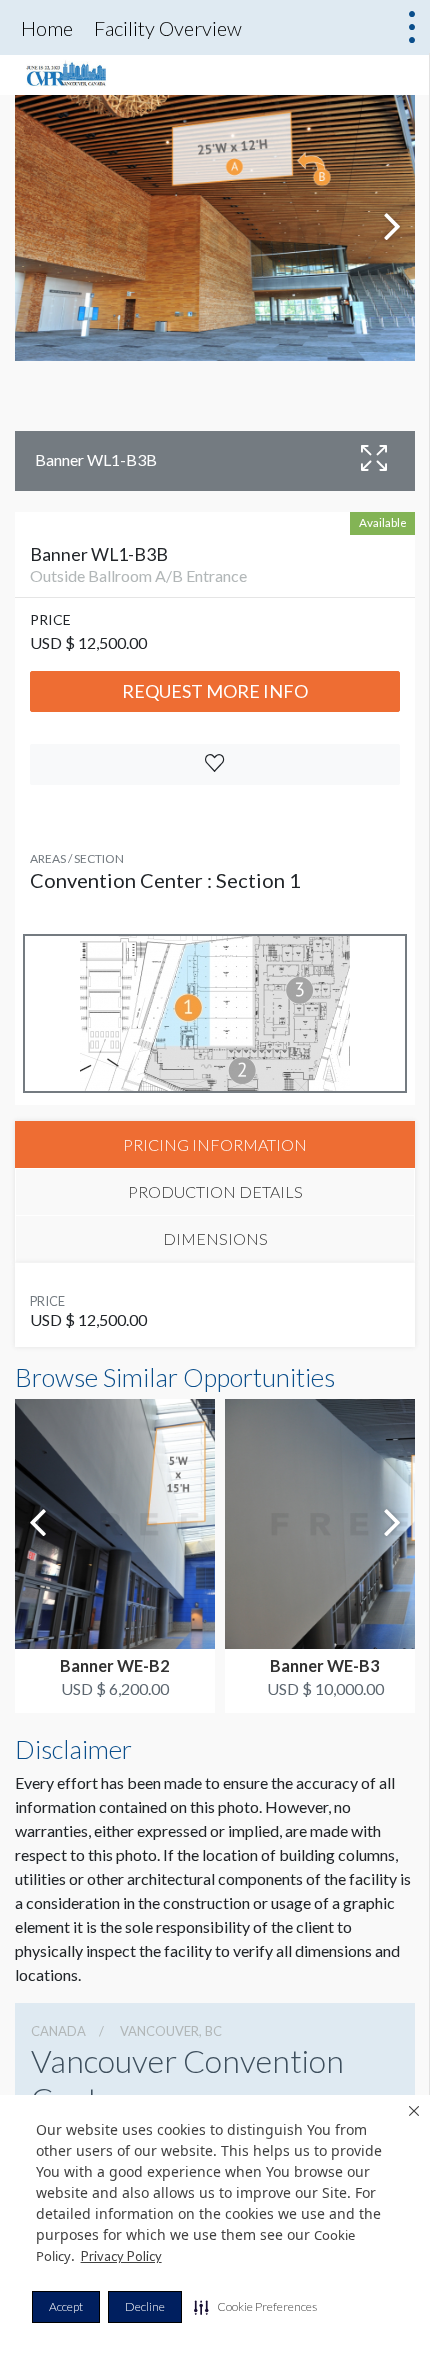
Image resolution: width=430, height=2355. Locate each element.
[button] (255, 2307)
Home (47, 28)
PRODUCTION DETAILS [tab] (215, 1191)
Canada (58, 2031)
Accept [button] (66, 2306)
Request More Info (215, 691)
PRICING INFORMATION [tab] (215, 1144)
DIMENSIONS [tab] (215, 1238)
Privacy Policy (121, 2256)
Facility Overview (168, 28)
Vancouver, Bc (171, 2031)
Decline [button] (145, 2306)
